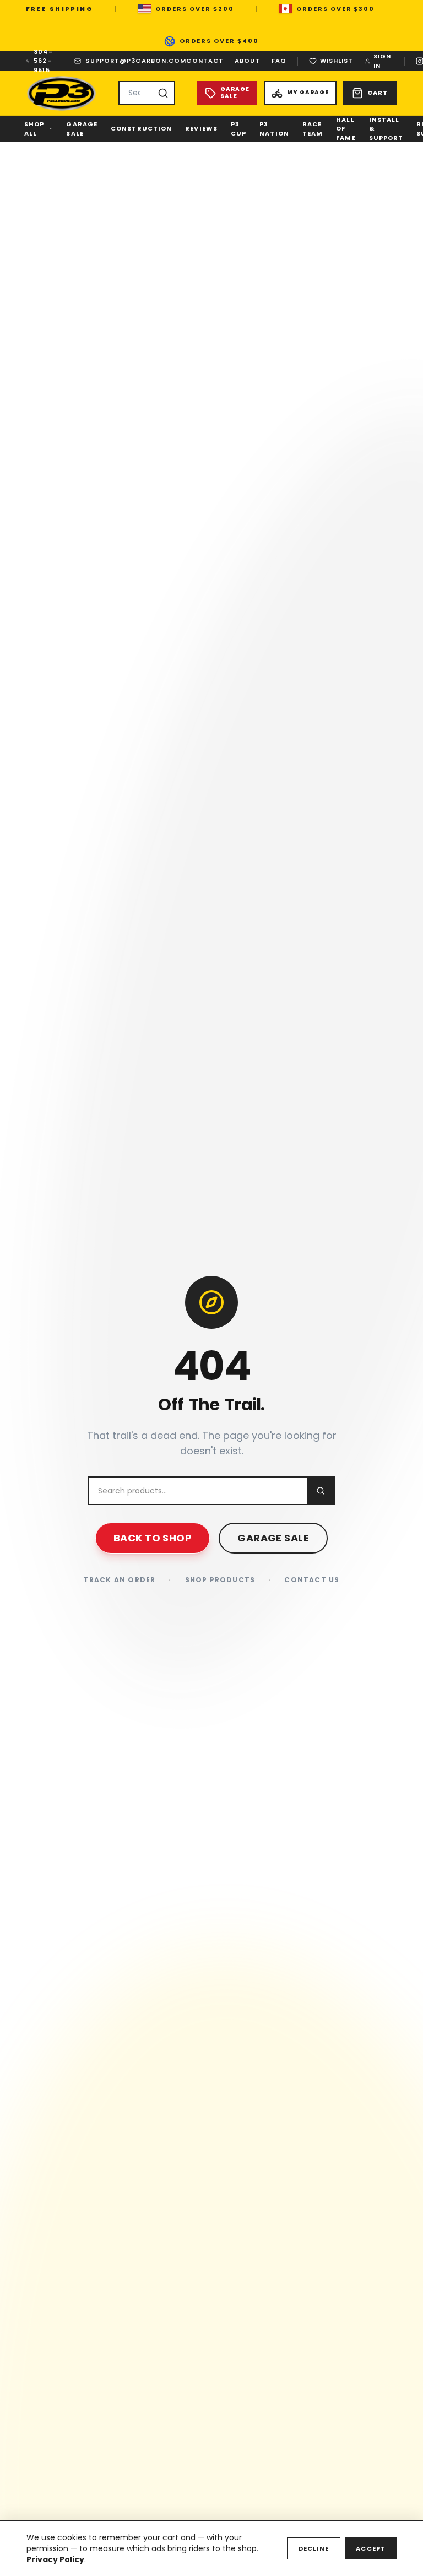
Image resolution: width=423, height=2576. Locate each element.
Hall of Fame (346, 129)
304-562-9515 (43, 61)
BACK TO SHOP (153, 1538)
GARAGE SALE (273, 1538)
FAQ (279, 61)
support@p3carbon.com (136, 61)
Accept (371, 2548)
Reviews (201, 128)
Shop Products (220, 1580)
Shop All (34, 129)
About (248, 61)
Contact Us (312, 1580)
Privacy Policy (55, 2559)
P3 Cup (238, 129)
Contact (205, 61)
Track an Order (120, 1580)
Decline (314, 2548)
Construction (141, 128)
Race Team (313, 129)
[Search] (163, 93)
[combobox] (147, 93)
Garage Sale (82, 129)
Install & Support (386, 129)
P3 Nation (274, 129)
